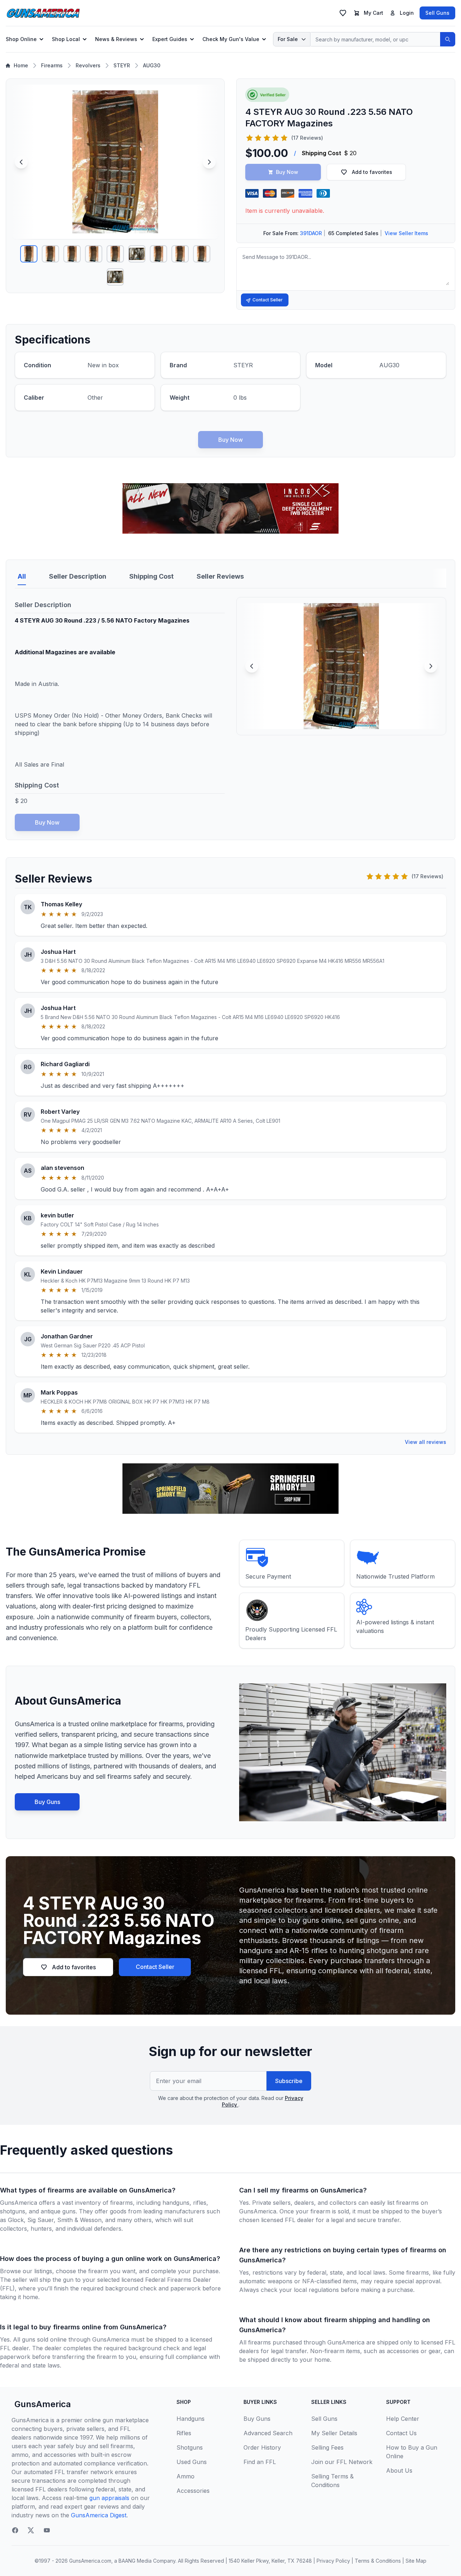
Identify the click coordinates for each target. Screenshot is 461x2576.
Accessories (193, 2491)
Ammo (185, 2476)
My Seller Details (334, 2433)
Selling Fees (327, 2447)
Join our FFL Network (342, 2462)
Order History (262, 2447)
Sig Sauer (41, 2220)
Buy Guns (47, 1802)
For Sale (288, 39)
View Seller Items (406, 233)
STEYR (122, 65)
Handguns (191, 2419)
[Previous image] (21, 162)
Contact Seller (268, 300)
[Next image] (209, 162)
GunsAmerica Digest (99, 2515)
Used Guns (192, 2462)
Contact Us (401, 2433)
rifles (200, 2203)
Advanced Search (268, 2433)
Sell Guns (437, 13)
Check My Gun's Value (231, 39)
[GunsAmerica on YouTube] (47, 2530)
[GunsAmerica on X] (31, 2530)
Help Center (403, 2419)
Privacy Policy (333, 2561)
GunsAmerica (43, 2404)
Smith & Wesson (79, 2220)
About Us (399, 2470)
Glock (16, 2220)
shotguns (13, 2211)
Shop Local (66, 39)
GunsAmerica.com (90, 2561)
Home (21, 65)
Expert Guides (170, 39)
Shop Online (21, 39)
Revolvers (88, 65)
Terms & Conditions (378, 2561)
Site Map (416, 2561)
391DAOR (311, 233)
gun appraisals (109, 2498)
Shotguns (190, 2447)
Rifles (184, 2433)
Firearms (52, 65)
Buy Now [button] (287, 172)
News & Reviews (116, 39)
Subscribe (289, 2081)
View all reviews (426, 1442)
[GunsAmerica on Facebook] (15, 2530)
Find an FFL (260, 2462)
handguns (176, 2203)
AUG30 (152, 65)
